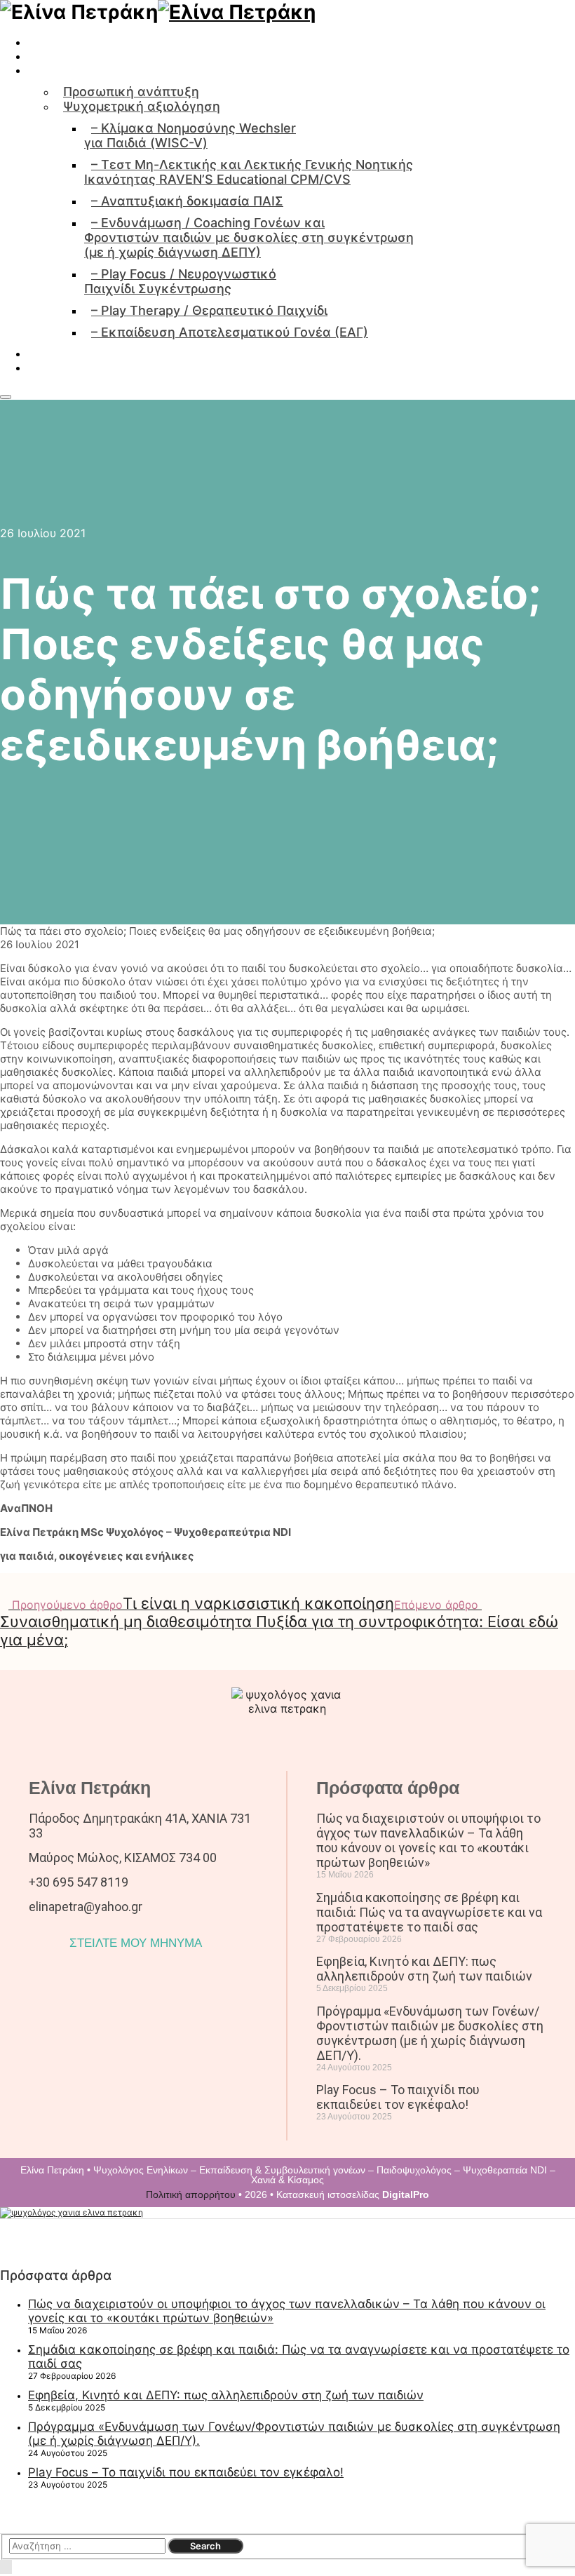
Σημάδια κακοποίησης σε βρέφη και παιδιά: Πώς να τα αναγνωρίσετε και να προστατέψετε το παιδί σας (429, 1912)
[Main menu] (6, 397)
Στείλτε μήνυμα (48, 393)
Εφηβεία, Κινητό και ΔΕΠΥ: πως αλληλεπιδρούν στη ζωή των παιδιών (424, 1969)
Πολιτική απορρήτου (191, 2194)
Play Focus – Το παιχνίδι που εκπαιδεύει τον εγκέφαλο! (398, 2097)
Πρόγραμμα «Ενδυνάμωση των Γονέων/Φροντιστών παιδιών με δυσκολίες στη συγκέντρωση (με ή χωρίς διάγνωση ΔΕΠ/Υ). (430, 2033)
